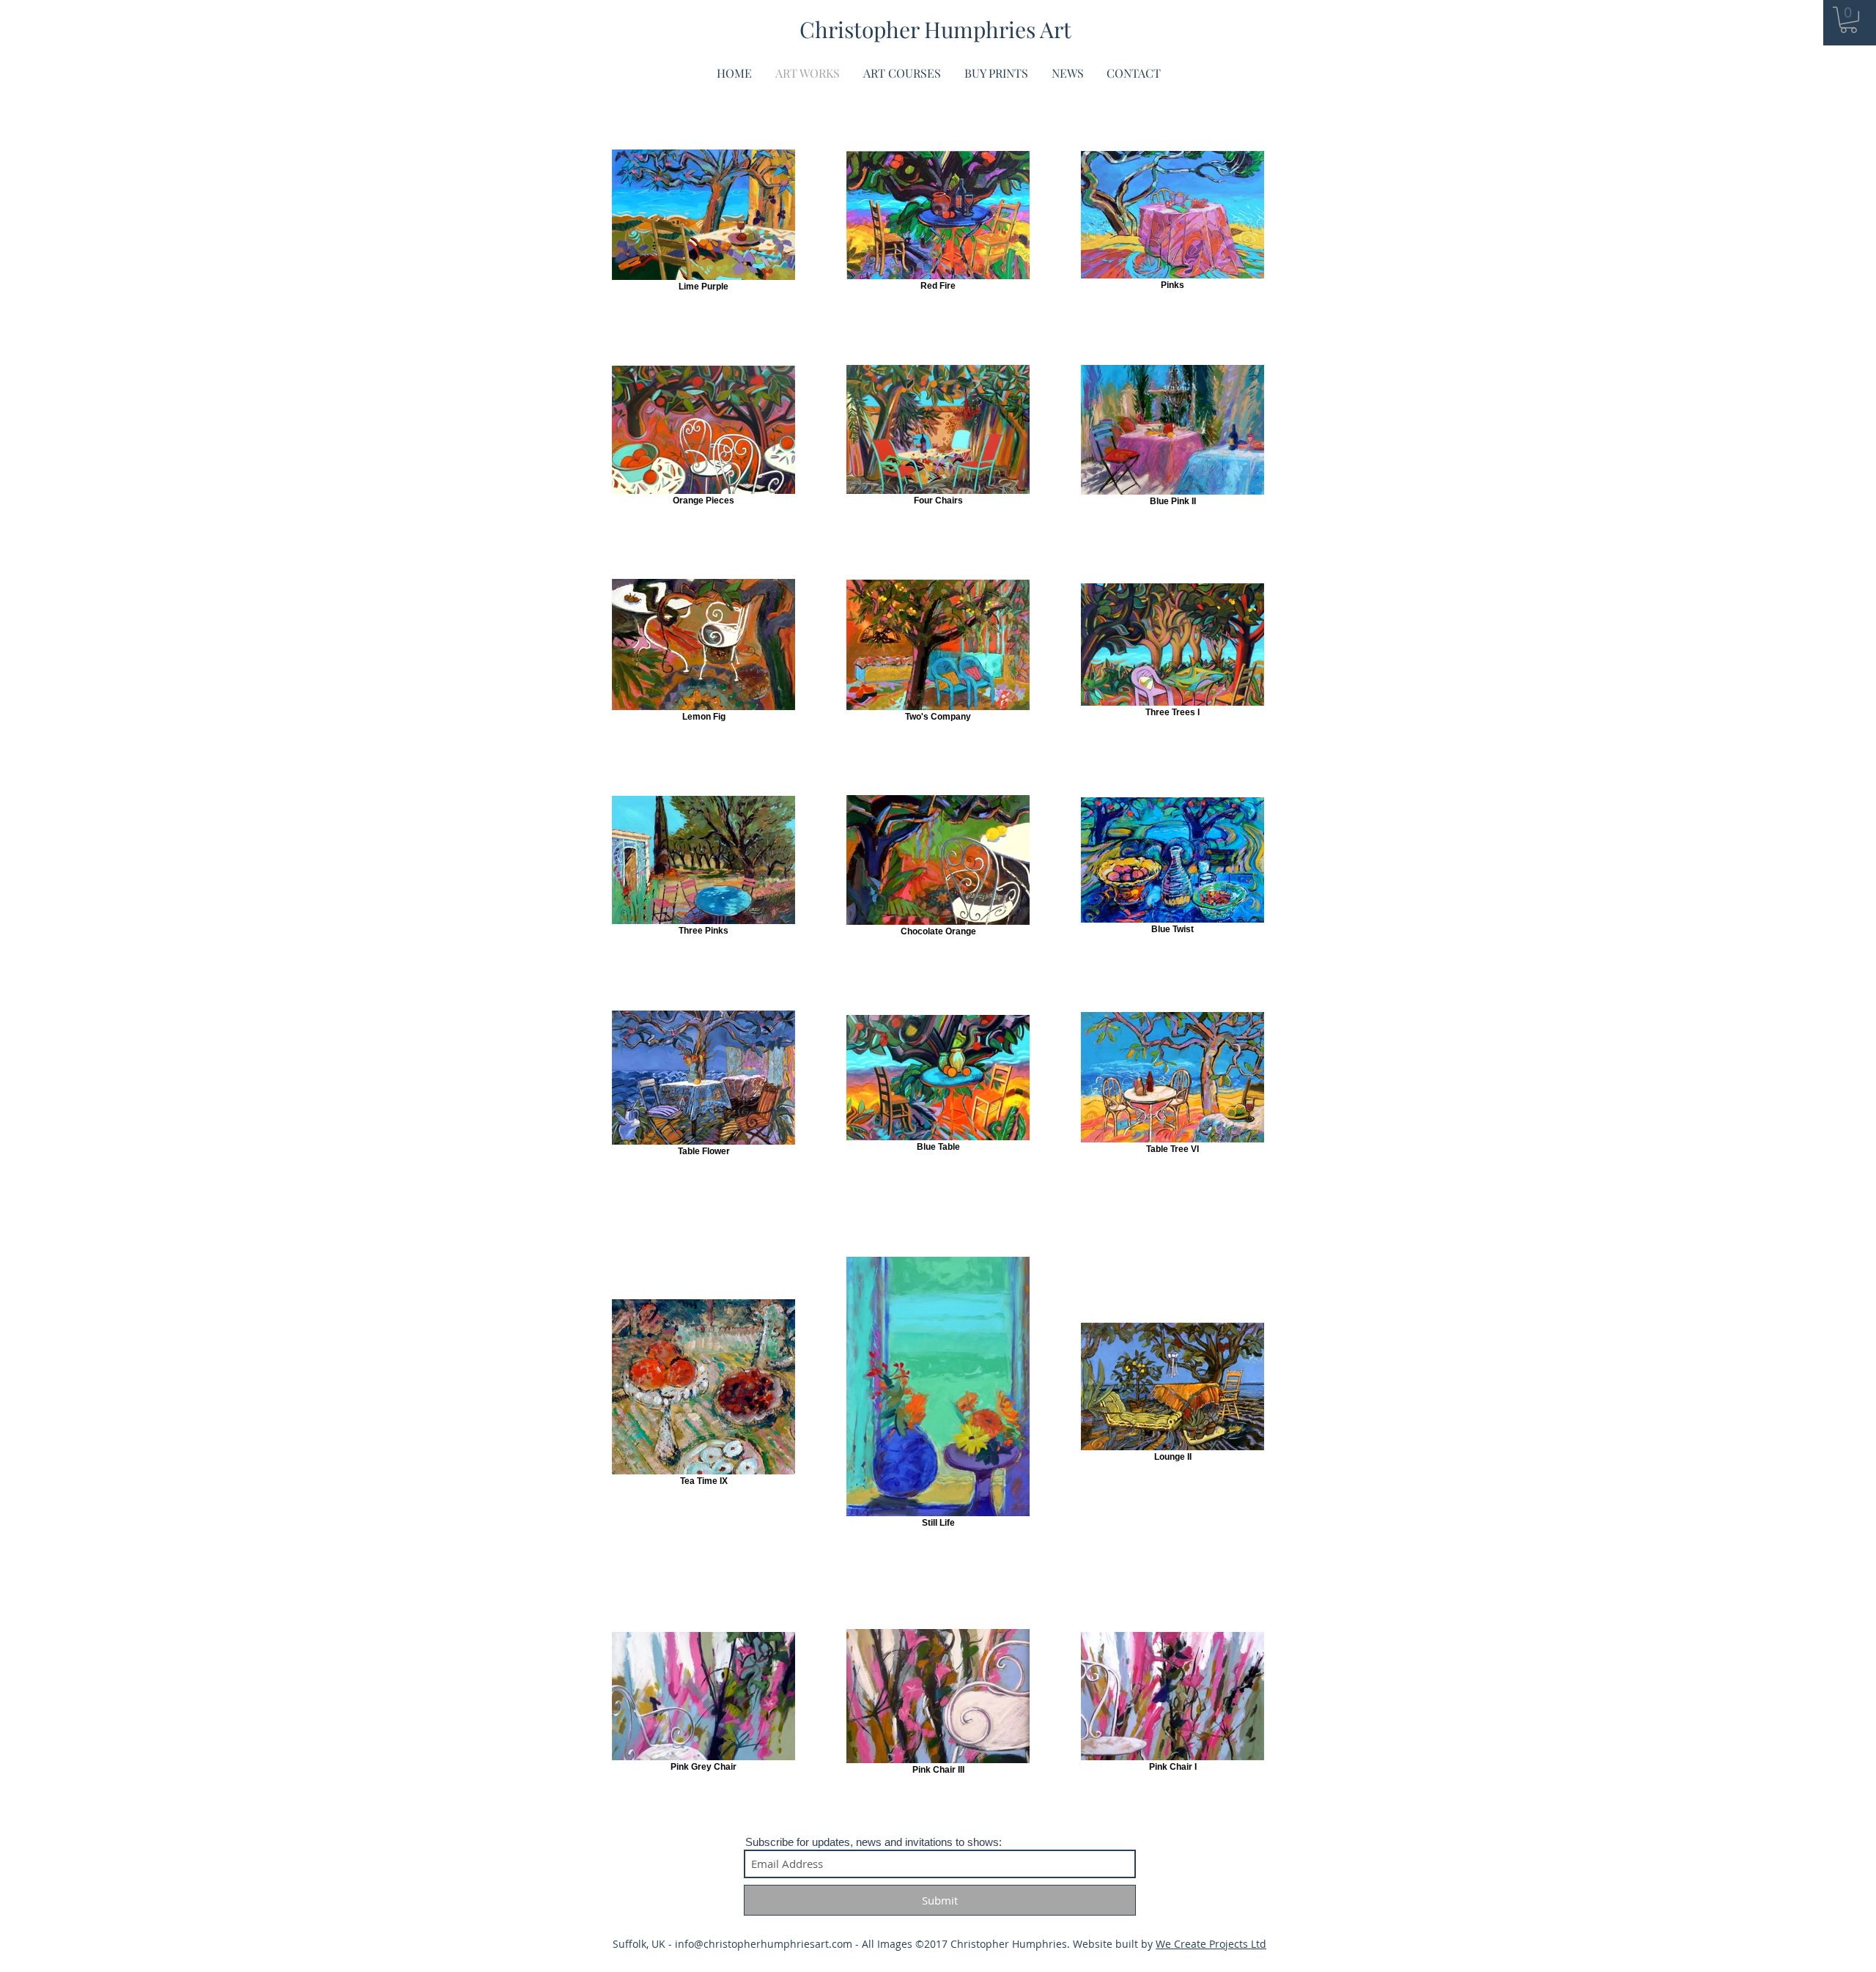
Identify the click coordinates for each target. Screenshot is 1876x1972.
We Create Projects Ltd (1211, 1944)
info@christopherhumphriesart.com (764, 1944)
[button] (1849, 20)
